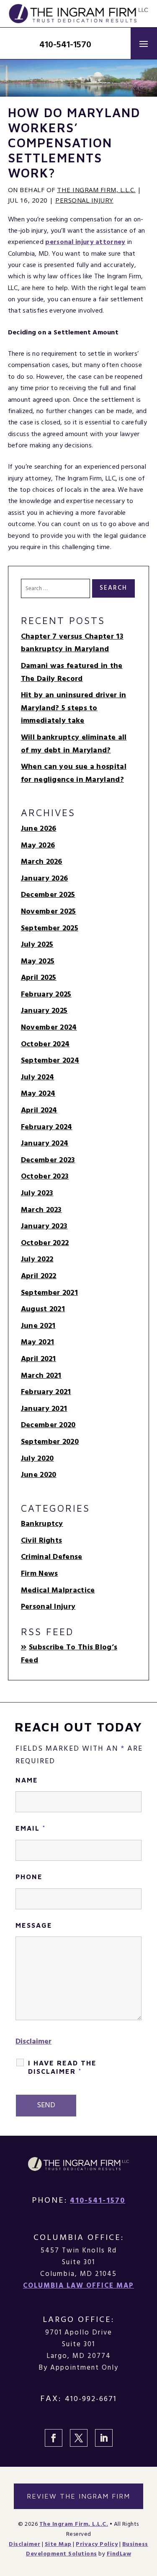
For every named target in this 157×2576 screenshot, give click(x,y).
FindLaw (119, 2554)
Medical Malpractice (58, 1591)
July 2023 (37, 1193)
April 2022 (39, 1276)
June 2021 (38, 1326)
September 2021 (49, 1293)
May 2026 (38, 846)
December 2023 (48, 1160)
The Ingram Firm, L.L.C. (96, 190)
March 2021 (41, 1376)
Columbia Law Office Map (78, 2286)
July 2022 (37, 1260)
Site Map (58, 2544)
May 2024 (38, 1094)
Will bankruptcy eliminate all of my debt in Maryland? (74, 744)
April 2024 (39, 1111)
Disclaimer (33, 2042)
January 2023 (44, 1226)
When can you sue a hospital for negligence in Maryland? (74, 773)
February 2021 (46, 1392)
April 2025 (39, 978)
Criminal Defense (52, 1557)
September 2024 (50, 1061)
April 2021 (39, 1359)
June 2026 (39, 829)
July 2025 (37, 945)
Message (34, 1925)
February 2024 (47, 1127)
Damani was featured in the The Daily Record (72, 673)
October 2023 (45, 1177)
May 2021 (37, 1342)
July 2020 (37, 1459)
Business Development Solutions (87, 2549)
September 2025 (50, 928)
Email (31, 1828)
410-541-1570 (65, 45)
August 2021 (43, 1309)
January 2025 (44, 1011)
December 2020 (48, 1425)
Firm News (40, 1574)
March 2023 (41, 1210)
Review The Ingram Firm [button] (78, 2496)
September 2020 (50, 1442)
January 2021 (44, 1409)
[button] (144, 43)
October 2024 (45, 1044)
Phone (29, 1877)
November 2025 (49, 912)
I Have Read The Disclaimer (62, 2067)
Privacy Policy (97, 2544)
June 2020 (39, 1475)
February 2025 (46, 995)
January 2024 (45, 1144)
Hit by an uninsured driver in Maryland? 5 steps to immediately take (74, 708)
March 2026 (42, 862)
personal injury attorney (85, 242)
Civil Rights (42, 1541)
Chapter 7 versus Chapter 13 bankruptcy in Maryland (72, 643)
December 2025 (48, 895)
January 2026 (45, 879)
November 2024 (49, 1028)
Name (27, 1780)
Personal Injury (84, 200)
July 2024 (38, 1077)
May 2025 (38, 962)
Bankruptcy (42, 1524)
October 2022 (45, 1243)
